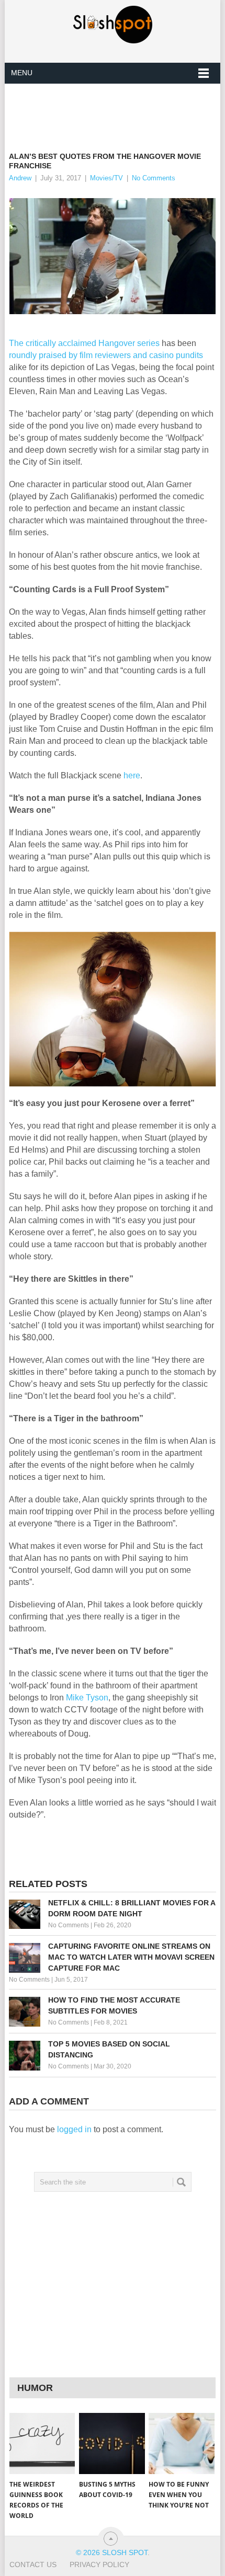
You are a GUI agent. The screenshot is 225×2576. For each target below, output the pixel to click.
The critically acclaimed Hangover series (84, 343)
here (132, 775)
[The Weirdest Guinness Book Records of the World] (42, 2443)
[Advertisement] (117, 109)
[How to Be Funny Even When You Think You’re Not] (181, 2443)
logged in (74, 2129)
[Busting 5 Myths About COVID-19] (112, 2443)
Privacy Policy (99, 2564)
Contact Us (33, 2564)
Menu (22, 73)
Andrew (20, 178)
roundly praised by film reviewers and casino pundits (106, 355)
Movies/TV (106, 178)
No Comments (154, 178)
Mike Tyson (87, 1698)
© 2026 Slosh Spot (112, 2552)
